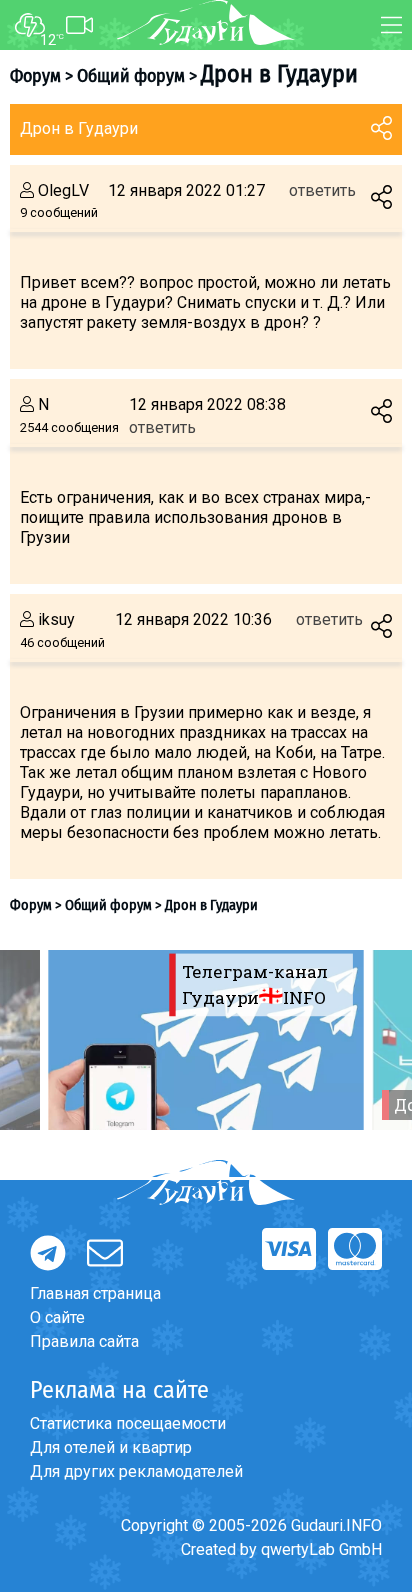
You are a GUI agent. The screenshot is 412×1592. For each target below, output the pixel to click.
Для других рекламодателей (136, 1471)
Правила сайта (84, 1341)
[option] (206, 1040)
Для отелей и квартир (111, 1447)
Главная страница (95, 1293)
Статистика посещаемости (128, 1423)
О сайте (57, 1317)
